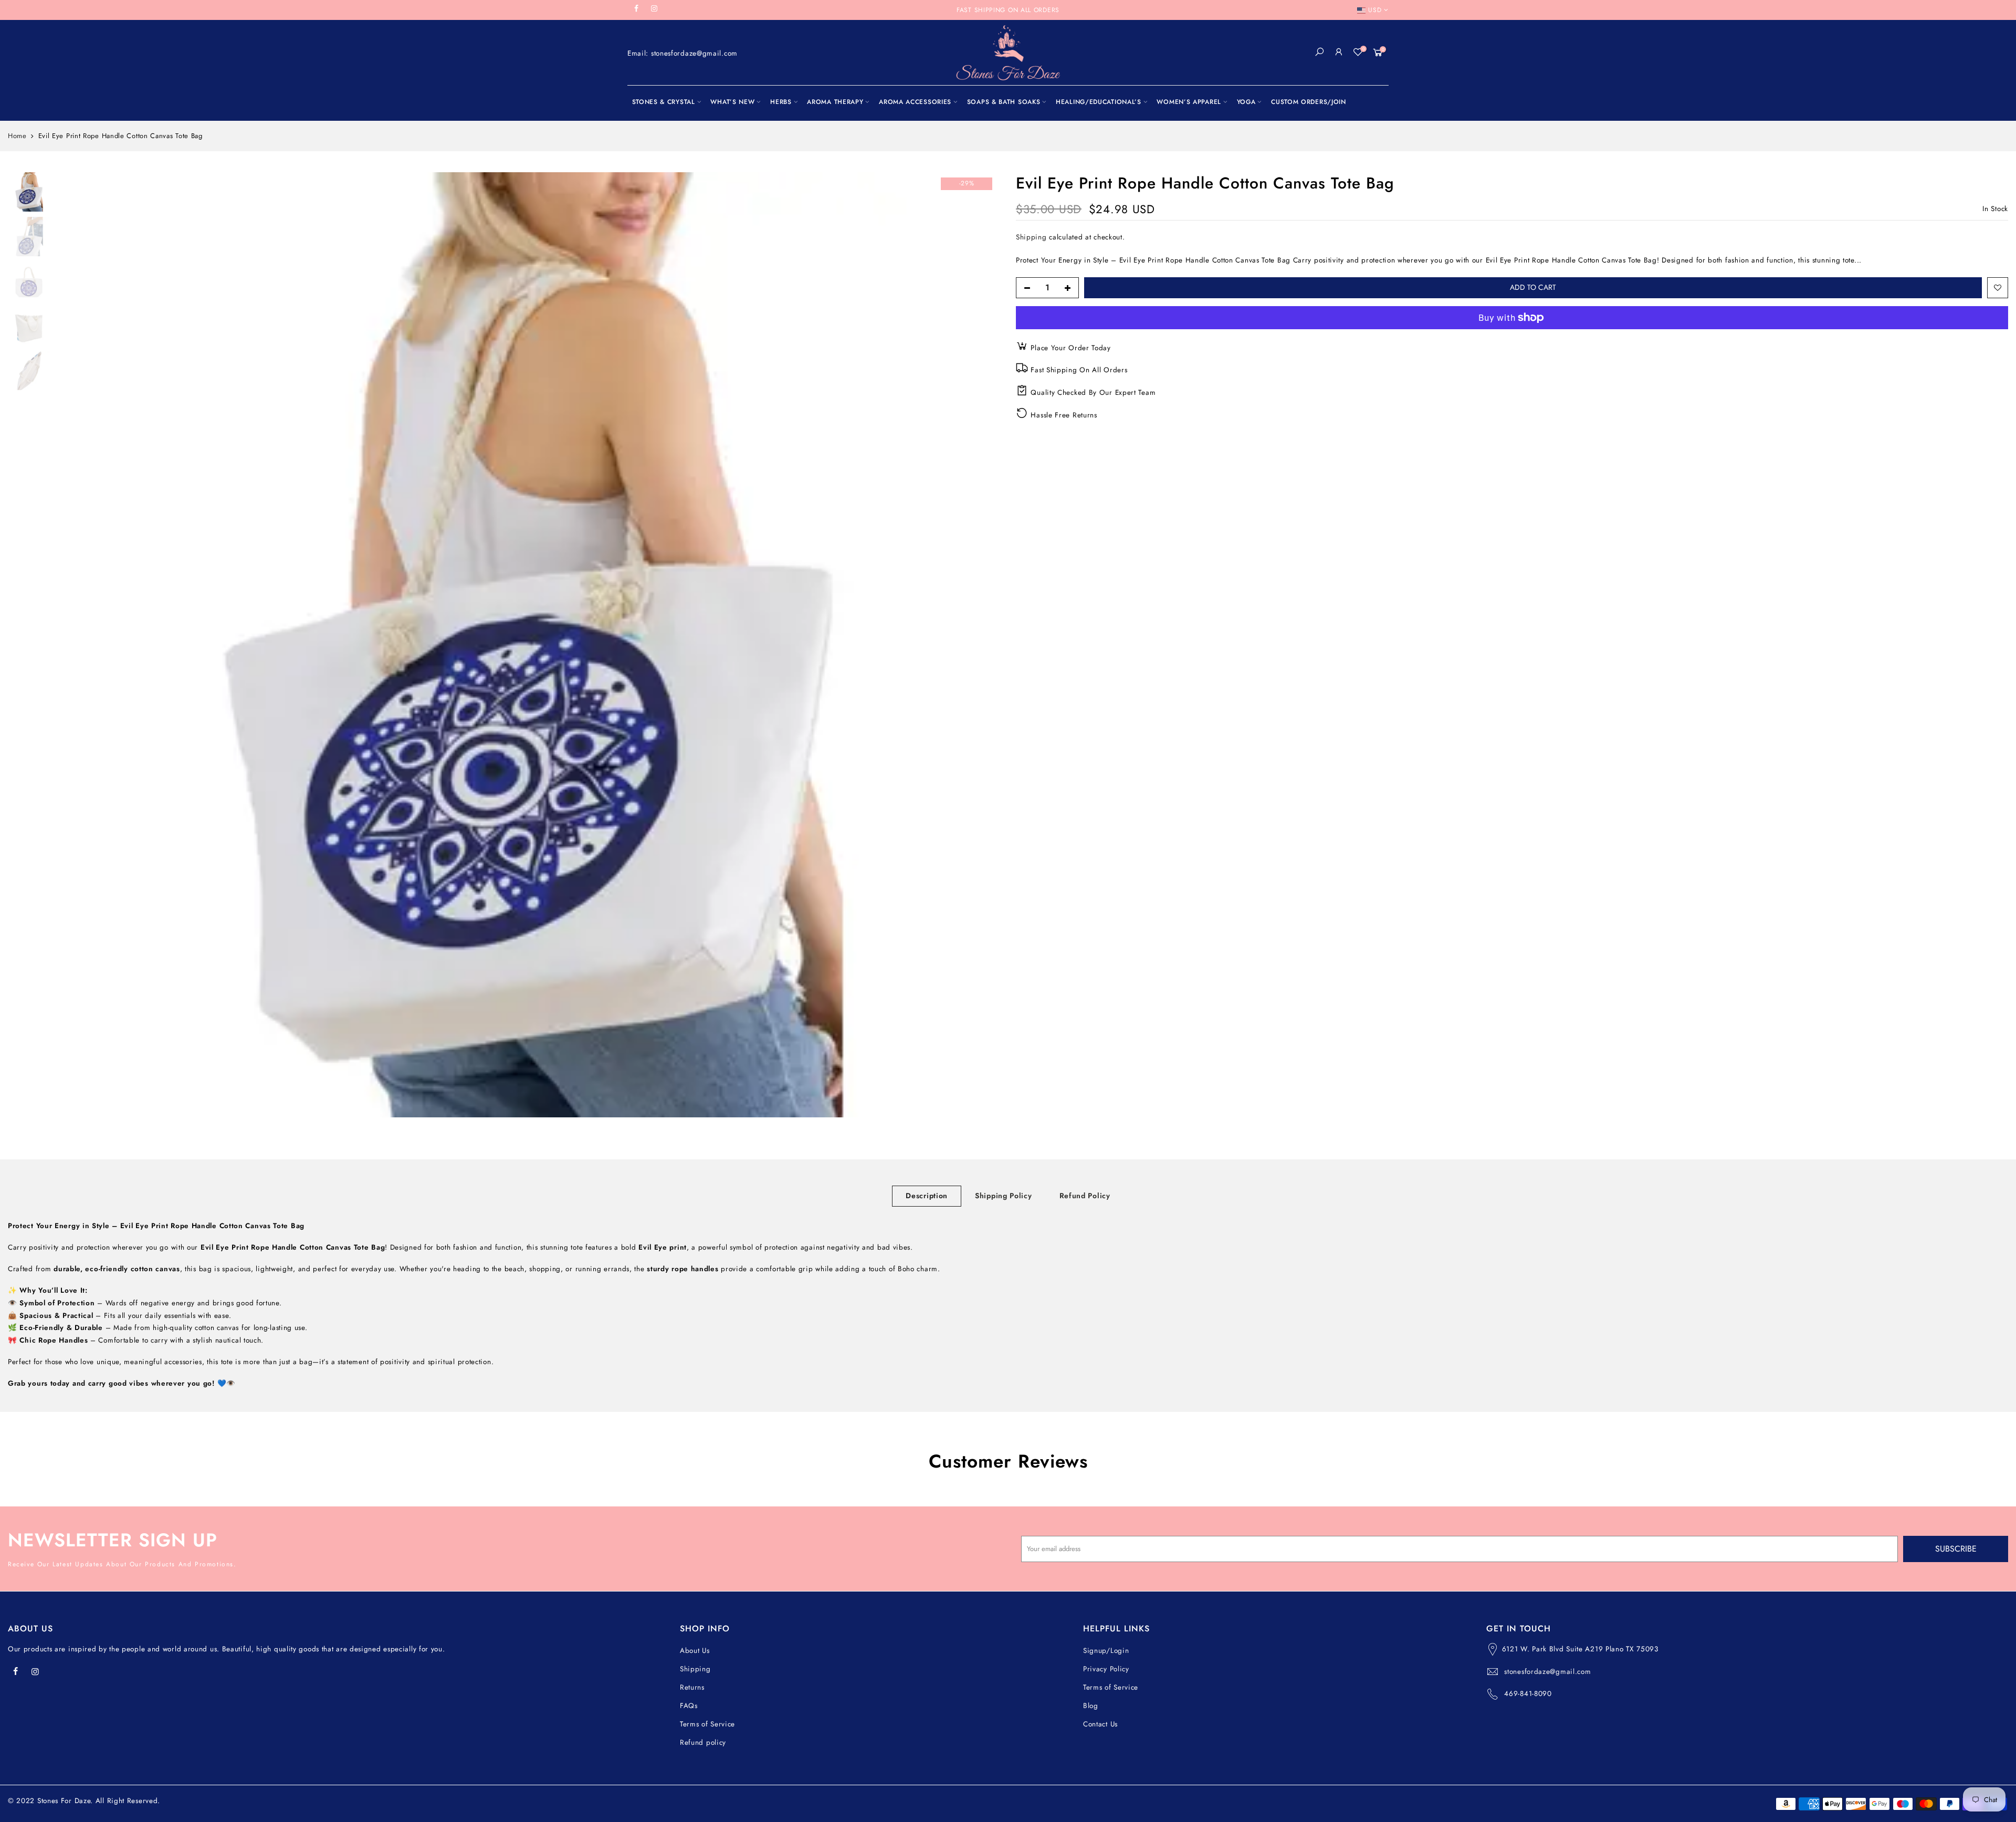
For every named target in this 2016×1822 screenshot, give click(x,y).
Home (17, 136)
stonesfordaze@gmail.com (1547, 1672)
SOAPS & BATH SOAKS (1004, 102)
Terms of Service (707, 1724)
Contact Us (1100, 1724)
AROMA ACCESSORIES (915, 102)
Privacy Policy (1106, 1669)
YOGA (1246, 102)
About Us (695, 1651)
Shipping (1031, 237)
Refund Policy (1085, 1196)
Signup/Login (1106, 1651)
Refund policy (703, 1742)
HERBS (781, 102)
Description (927, 1196)
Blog (1091, 1706)
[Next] (982, 645)
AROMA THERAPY (835, 102)
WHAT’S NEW (732, 102)
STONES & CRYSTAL (664, 102)
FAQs (689, 1706)
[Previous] (73, 645)
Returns (692, 1687)
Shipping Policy (1004, 1196)
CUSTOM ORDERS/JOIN (1309, 102)
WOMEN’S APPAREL (1189, 102)
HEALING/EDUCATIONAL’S (1099, 102)
